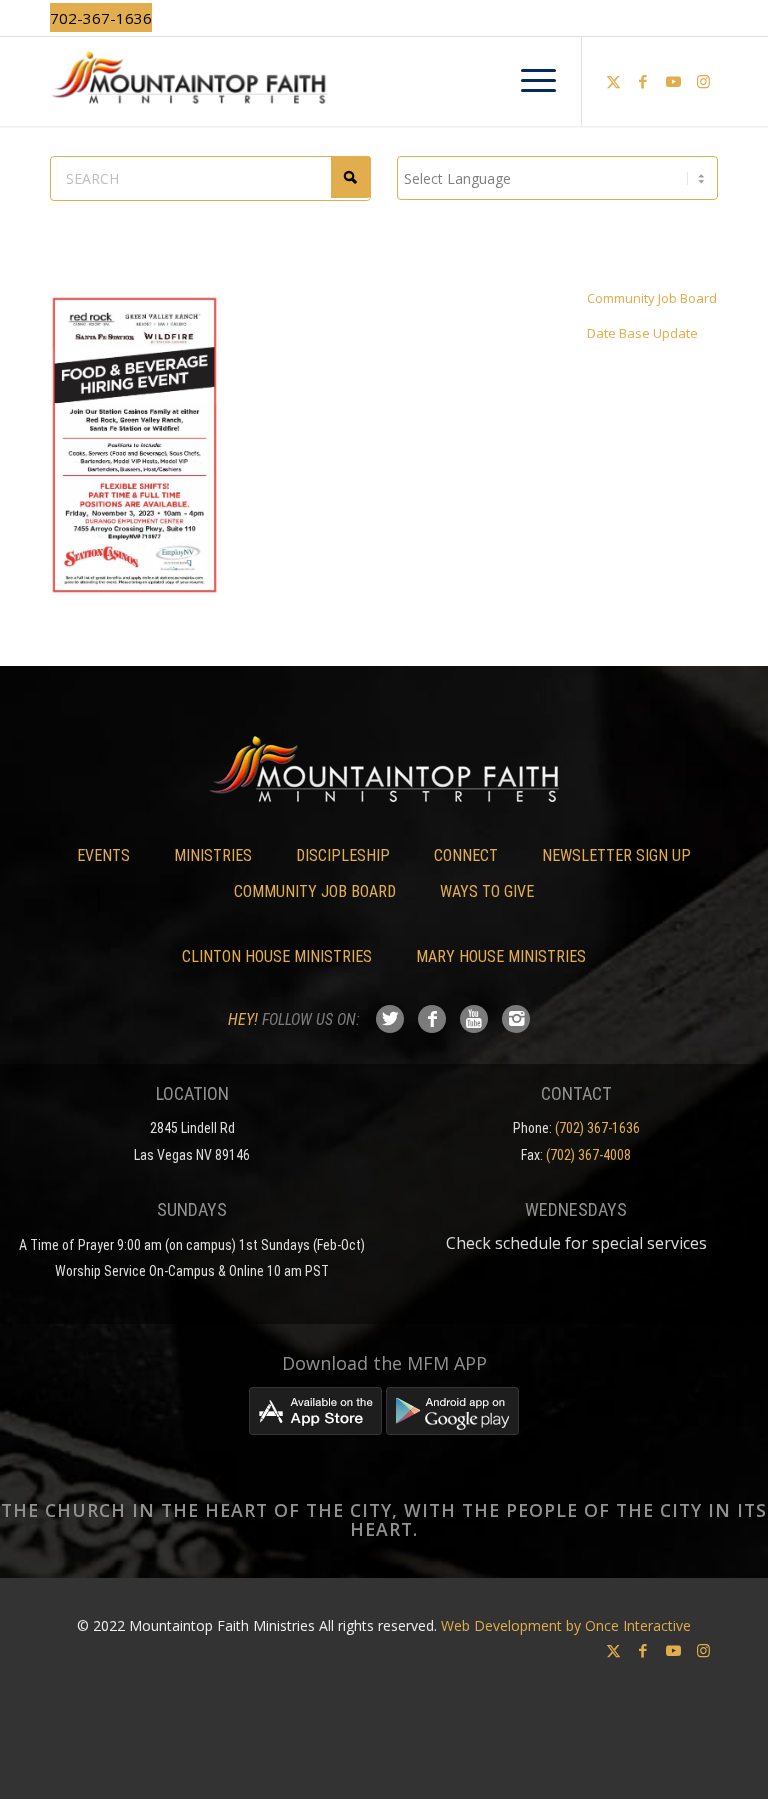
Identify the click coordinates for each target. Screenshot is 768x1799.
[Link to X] (613, 81)
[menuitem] (528, 81)
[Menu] (528, 81)
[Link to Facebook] (643, 81)
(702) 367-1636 (597, 1128)
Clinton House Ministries (277, 956)
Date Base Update (642, 333)
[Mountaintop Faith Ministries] (384, 81)
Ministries (213, 855)
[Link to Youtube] (673, 81)
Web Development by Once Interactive (566, 1625)
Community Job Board (652, 298)
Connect (466, 855)
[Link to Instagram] (703, 81)
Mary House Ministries (501, 956)
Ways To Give (487, 891)
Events (103, 855)
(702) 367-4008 (588, 1155)
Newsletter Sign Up (616, 855)
